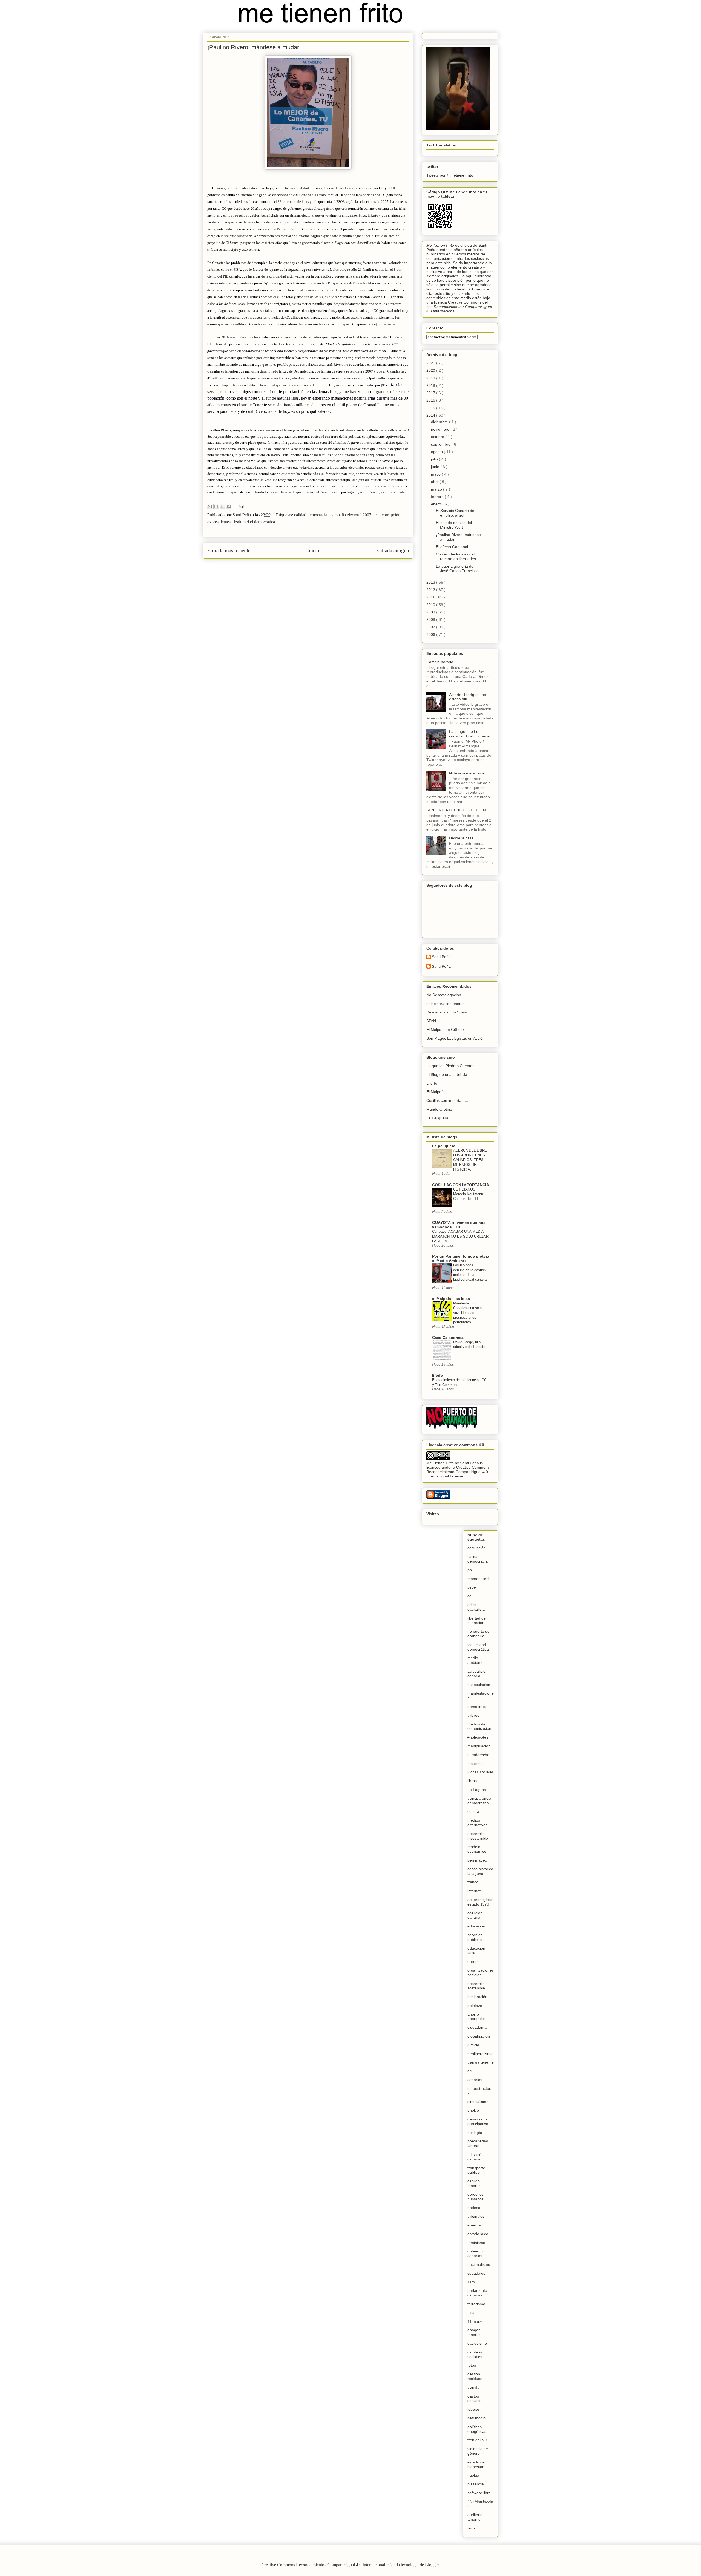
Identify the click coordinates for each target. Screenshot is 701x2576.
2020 (431, 370)
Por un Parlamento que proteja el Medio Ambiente (461, 1258)
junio (436, 467)
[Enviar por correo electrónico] (210, 506)
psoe (472, 1587)
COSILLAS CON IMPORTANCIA (461, 1185)
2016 (431, 400)
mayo (436, 474)
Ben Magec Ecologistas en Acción (456, 1038)
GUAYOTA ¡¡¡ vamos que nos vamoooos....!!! (459, 1225)
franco (473, 1882)
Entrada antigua (392, 550)
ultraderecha (478, 1755)
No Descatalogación (444, 995)
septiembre (441, 444)
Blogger (432, 2565)
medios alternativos (477, 1822)
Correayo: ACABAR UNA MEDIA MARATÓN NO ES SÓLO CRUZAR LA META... (460, 1236)
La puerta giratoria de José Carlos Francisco (457, 569)
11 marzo (476, 2321)
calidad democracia (311, 515)
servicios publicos (475, 1937)
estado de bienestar (476, 2464)
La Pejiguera (437, 1118)
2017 (431, 393)
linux (471, 2528)
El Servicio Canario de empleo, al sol (455, 513)
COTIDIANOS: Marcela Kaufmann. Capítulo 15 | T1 (469, 1194)
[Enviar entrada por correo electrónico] (240, 506)
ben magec (477, 1860)
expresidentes (219, 522)
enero (437, 504)
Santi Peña (441, 957)
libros (472, 1781)
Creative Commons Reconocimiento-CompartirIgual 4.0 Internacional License (458, 1472)
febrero (438, 497)
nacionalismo (479, 2264)
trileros (473, 1715)
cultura (473, 1811)
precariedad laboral (478, 2143)
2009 (431, 612)
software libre (479, 2493)
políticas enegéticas (477, 2429)
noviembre (441, 429)
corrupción (392, 515)
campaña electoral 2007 (351, 515)
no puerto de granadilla (479, 1634)
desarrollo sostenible (476, 1986)
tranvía (473, 2387)
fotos (472, 2365)
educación (476, 1926)
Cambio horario (440, 662)
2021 (431, 363)
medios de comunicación (479, 1726)
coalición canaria (475, 1915)
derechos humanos (476, 2197)
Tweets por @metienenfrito (450, 175)
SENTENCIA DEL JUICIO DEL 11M (456, 810)
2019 (431, 378)
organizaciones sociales (481, 1973)
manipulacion (479, 1746)
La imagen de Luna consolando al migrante (469, 734)
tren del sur (477, 2440)
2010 (431, 605)
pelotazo (475, 2006)
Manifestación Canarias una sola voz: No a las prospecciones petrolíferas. (467, 1313)
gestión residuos (475, 2376)
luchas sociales (481, 1772)
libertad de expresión (477, 1620)
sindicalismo (478, 2102)
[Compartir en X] (222, 506)
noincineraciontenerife (446, 1004)
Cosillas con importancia (447, 1100)
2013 (431, 582)
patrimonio (477, 2418)
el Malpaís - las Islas (451, 1299)
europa (474, 1961)
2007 (431, 627)
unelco (473, 2110)
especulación (479, 1685)
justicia (473, 2045)
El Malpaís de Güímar (445, 1030)
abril (435, 482)
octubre (438, 437)
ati (469, 2071)
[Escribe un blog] (216, 506)
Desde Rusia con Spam (447, 1012)
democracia (478, 1707)
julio (435, 459)
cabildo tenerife (474, 2183)
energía (474, 2225)
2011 (431, 597)
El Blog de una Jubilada (447, 1074)
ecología (475, 2133)
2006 (431, 635)
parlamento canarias (477, 2293)
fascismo (475, 1764)
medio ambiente (476, 1660)
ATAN (431, 1021)
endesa (474, 2208)
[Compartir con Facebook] (229, 506)
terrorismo (476, 2304)
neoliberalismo (480, 2054)
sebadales (476, 2273)
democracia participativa (478, 2121)
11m (471, 2282)
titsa (471, 2313)
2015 (431, 408)
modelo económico (477, 1849)
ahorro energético (477, 2017)
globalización (479, 2036)
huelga (473, 2475)
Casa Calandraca (448, 1338)
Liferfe (432, 1083)
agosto (437, 452)
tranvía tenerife (481, 2062)
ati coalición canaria (478, 1674)
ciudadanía (477, 2027)
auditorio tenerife (475, 2517)
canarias (475, 2080)
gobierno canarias (475, 2253)
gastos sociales (474, 2398)
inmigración (477, 1997)
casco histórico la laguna (480, 1871)
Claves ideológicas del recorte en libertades (456, 556)
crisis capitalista (476, 1607)
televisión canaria (476, 2157)
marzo (437, 489)
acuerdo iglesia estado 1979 (481, 1902)
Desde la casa (461, 838)
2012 (431, 590)
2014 (431, 415)
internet (474, 1891)
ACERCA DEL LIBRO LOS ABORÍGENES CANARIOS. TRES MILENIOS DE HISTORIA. (470, 1160)
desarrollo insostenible (478, 1836)
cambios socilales (475, 2354)
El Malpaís (435, 1092)
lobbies (474, 2409)
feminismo (476, 2243)
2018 (431, 385)
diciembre (440, 422)
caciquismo (477, 2343)
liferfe (437, 1375)
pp (470, 1570)
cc (377, 515)
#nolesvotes (478, 1737)
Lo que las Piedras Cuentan (450, 1066)
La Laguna (477, 1790)
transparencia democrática (479, 1801)
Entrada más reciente (229, 550)
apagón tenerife (474, 2332)
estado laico (478, 2234)
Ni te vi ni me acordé (467, 773)
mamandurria (479, 1579)
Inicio (313, 550)
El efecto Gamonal (452, 547)
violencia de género (478, 2451)
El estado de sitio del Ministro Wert (454, 525)
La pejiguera (444, 1146)
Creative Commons (465, 302)
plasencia (476, 2484)
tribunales (476, 2216)
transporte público (476, 2170)
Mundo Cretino (439, 1109)
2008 (431, 619)
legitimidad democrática (254, 522)
